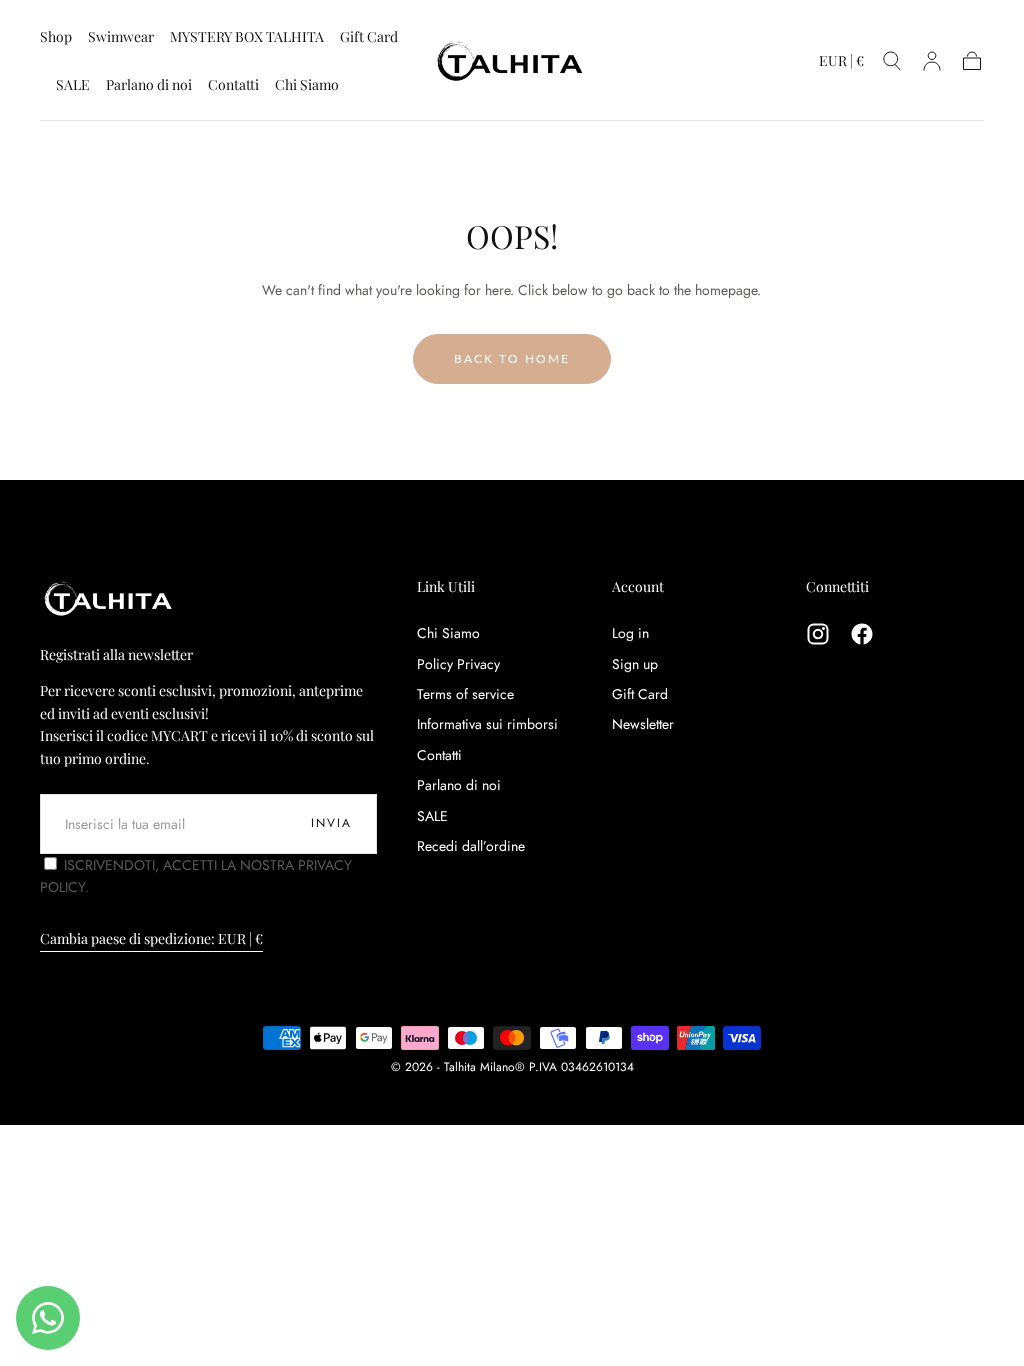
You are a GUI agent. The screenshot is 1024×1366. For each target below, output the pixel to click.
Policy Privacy (458, 664)
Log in (630, 633)
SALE (73, 85)
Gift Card (369, 37)
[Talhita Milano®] (110, 598)
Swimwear (121, 37)
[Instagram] (818, 634)
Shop (56, 37)
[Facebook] (862, 634)
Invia (331, 823)
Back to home (512, 358)
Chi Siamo (307, 85)
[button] (841, 64)
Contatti (233, 85)
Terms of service (465, 694)
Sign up (635, 664)
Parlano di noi (149, 85)
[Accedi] (932, 61)
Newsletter (643, 724)
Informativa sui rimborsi (487, 724)
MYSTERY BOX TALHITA (247, 37)
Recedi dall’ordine (471, 846)
